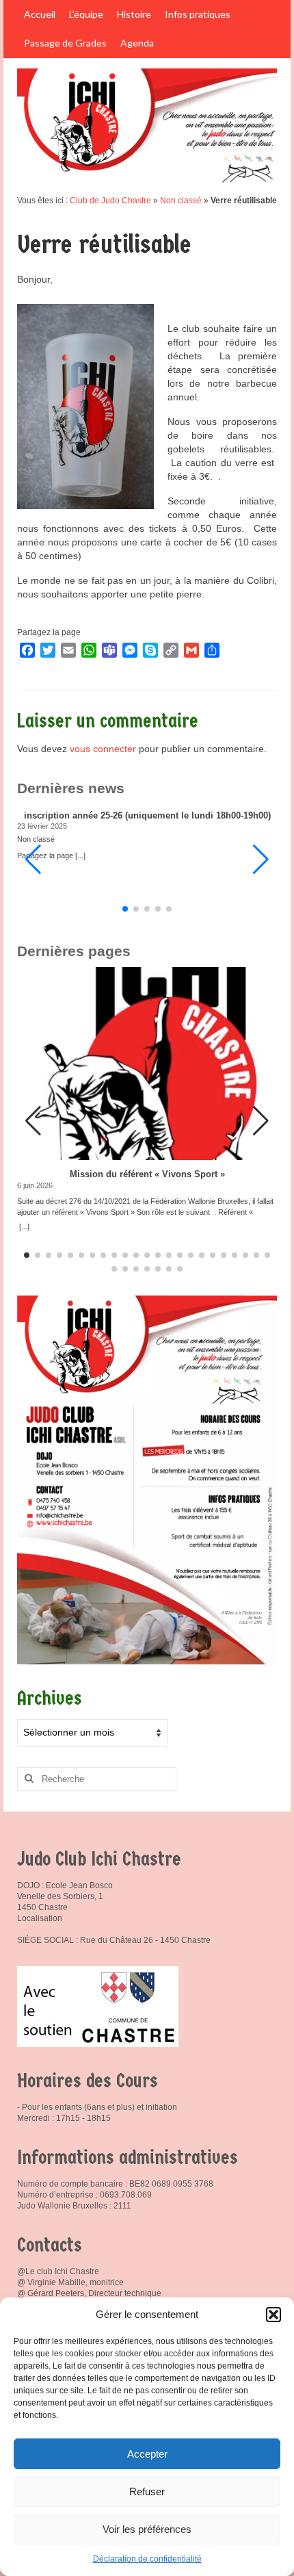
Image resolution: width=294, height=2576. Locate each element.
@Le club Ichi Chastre (58, 2271)
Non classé (181, 201)
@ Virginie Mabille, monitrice (70, 2282)
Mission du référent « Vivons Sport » (147, 1174)
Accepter (147, 2454)
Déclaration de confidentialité (147, 2559)
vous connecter (103, 749)
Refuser (147, 2491)
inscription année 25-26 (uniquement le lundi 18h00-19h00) (147, 816)
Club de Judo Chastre (110, 201)
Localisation (40, 1918)
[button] (273, 2315)
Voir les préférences (147, 2529)
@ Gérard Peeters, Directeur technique (89, 2293)
